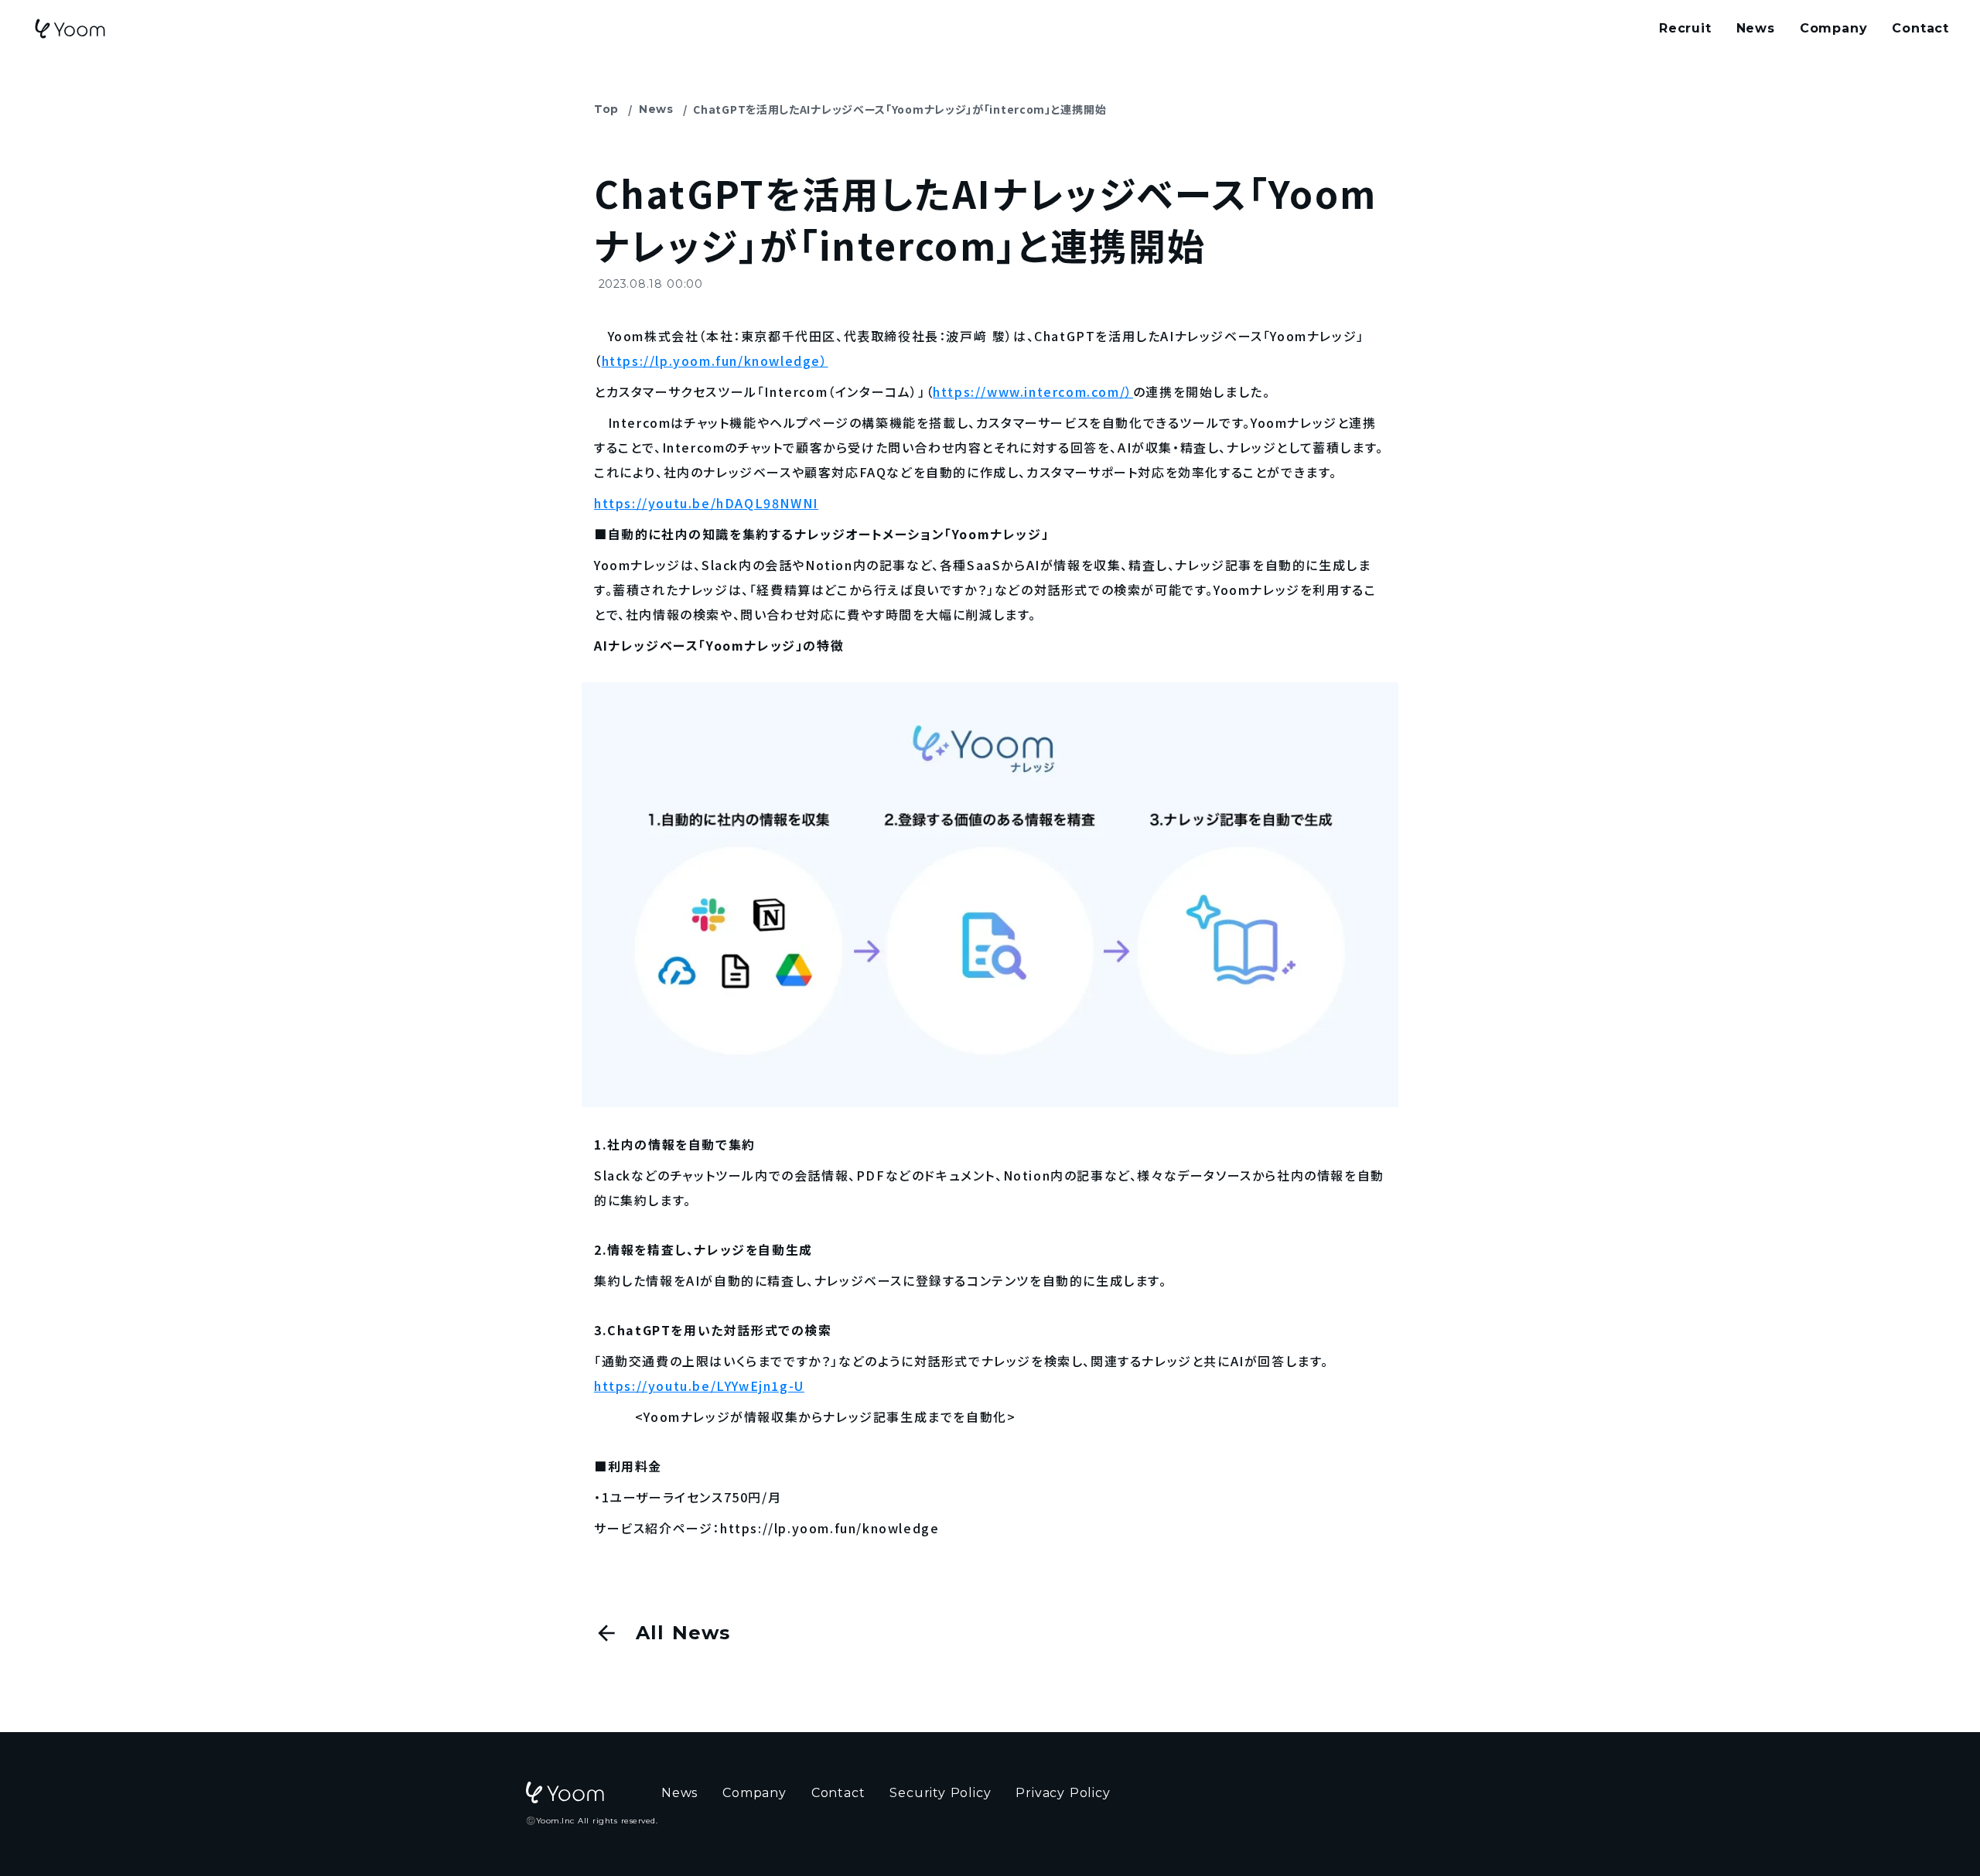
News (656, 109)
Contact (1920, 28)
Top (606, 109)
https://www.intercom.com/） (1033, 391)
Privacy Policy (1063, 1793)
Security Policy (940, 1793)
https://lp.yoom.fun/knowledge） (715, 361)
